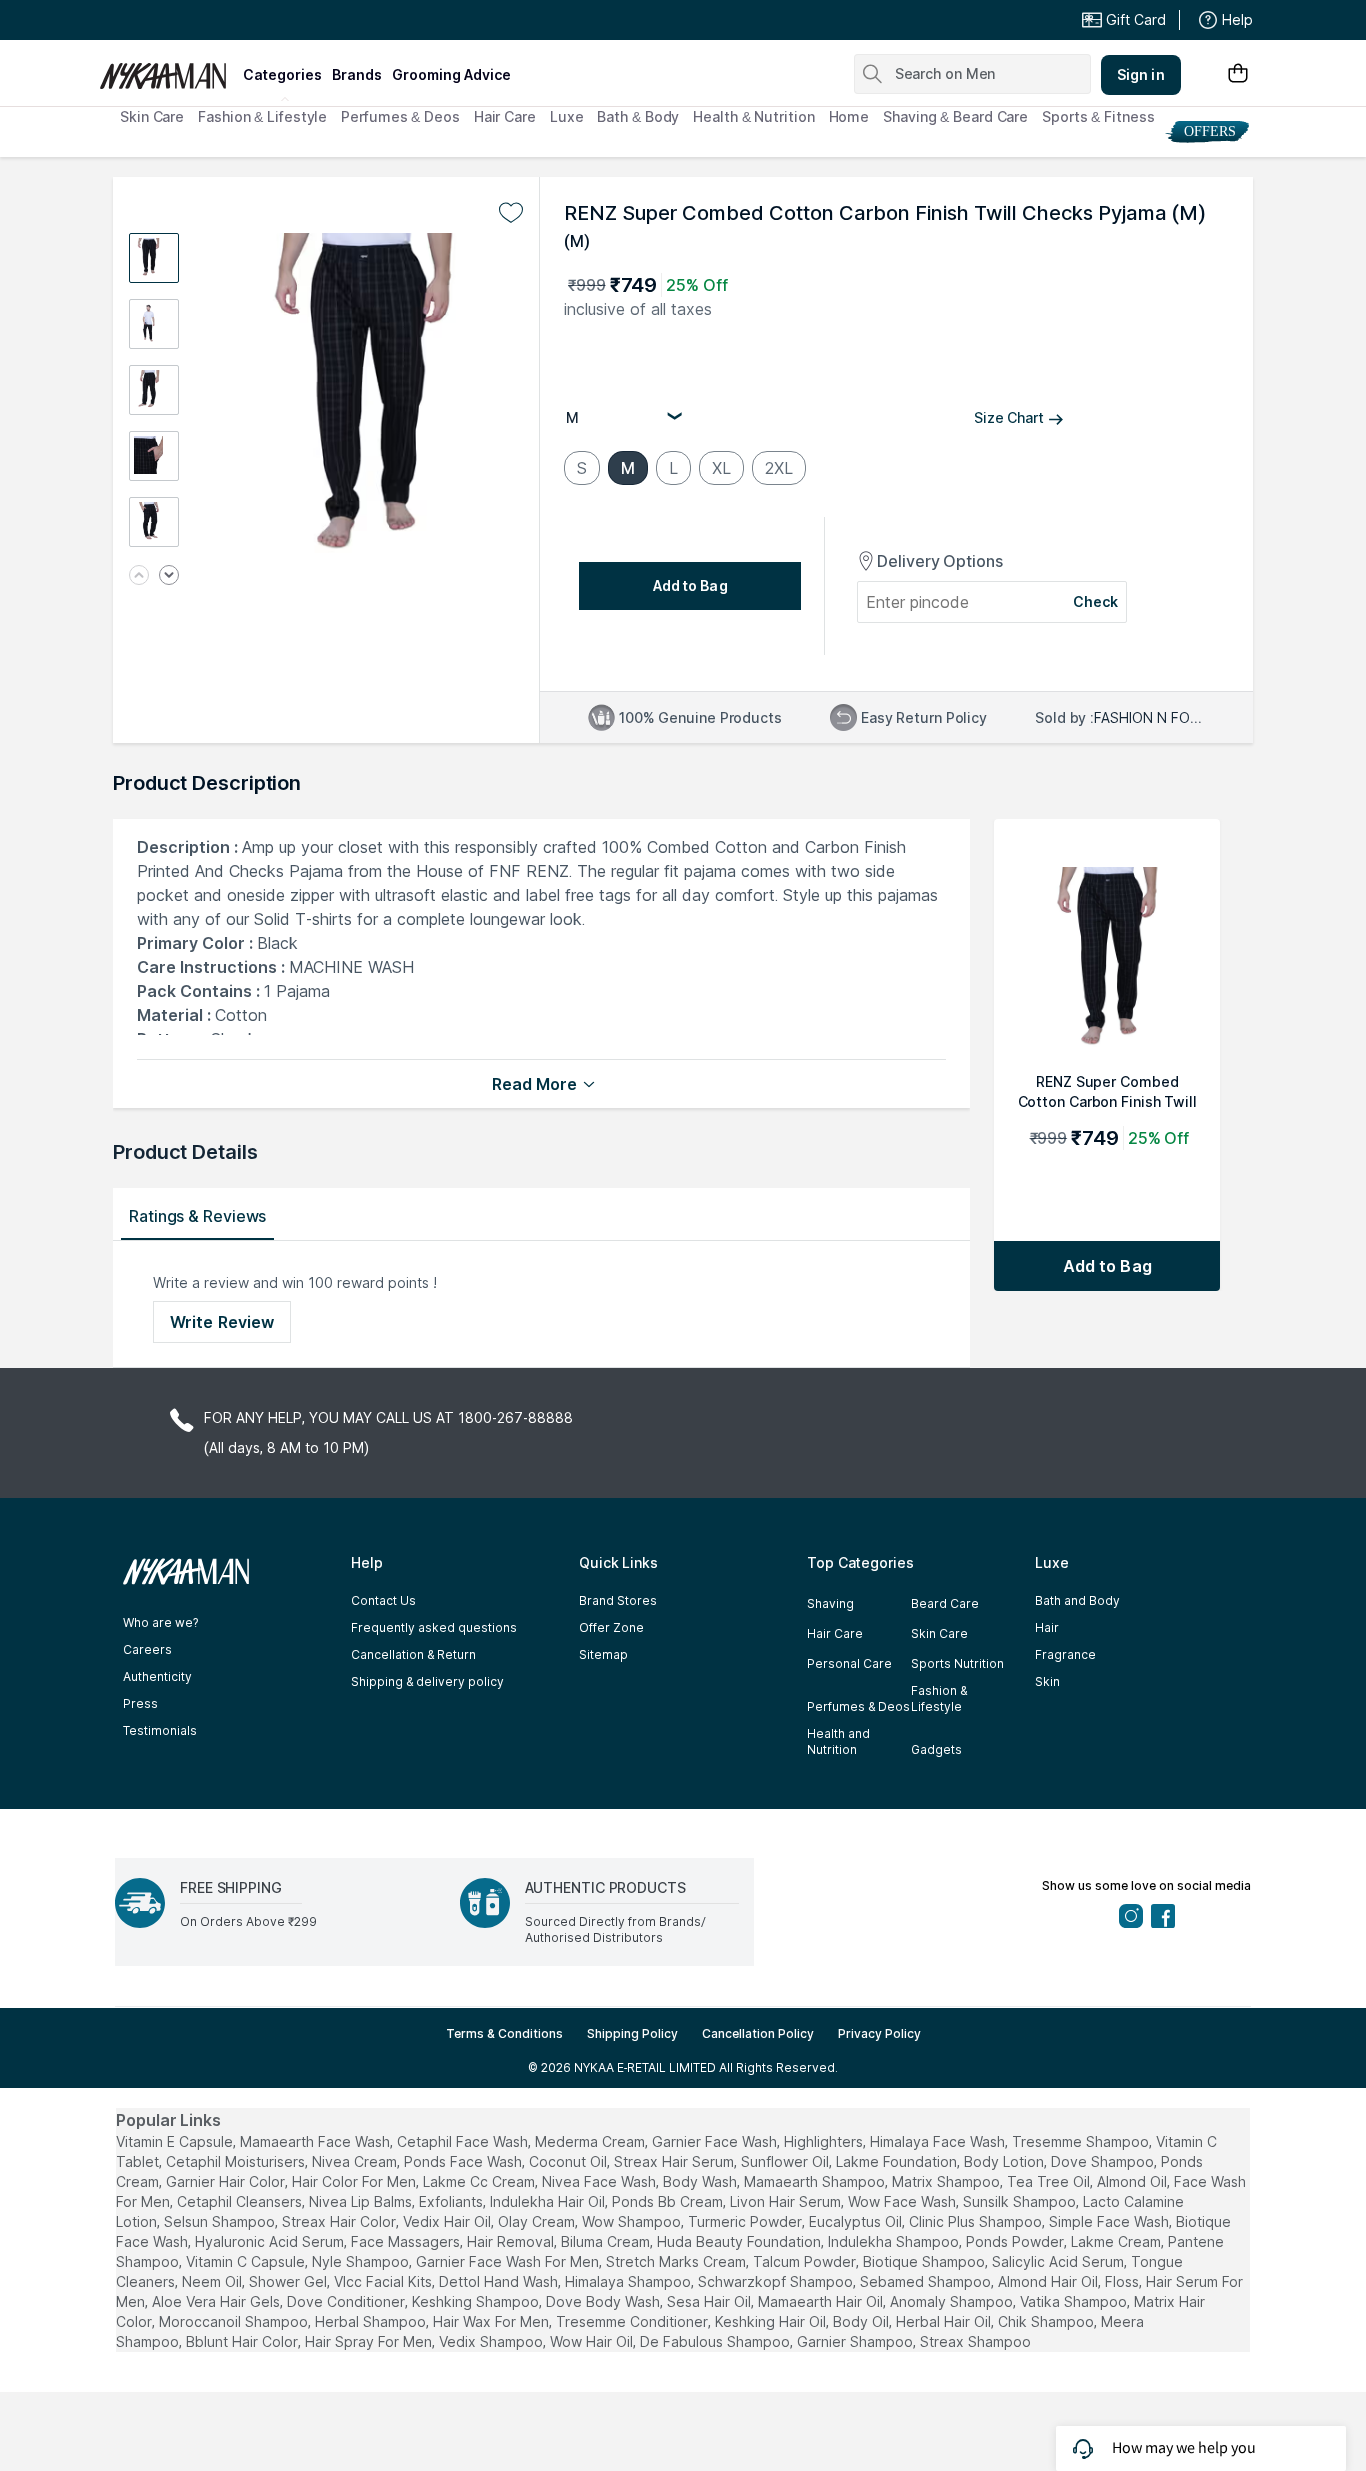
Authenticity (157, 1676)
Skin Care (152, 116)
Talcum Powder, (806, 2261)
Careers (147, 1649)
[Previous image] (139, 576)
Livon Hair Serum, (787, 2201)
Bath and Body (1077, 1600)
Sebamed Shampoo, (927, 2281)
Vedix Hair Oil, (448, 2221)
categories (282, 74)
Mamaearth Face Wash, (316, 2141)
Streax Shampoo (975, 2341)
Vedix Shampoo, (492, 2341)
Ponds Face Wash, (464, 2161)
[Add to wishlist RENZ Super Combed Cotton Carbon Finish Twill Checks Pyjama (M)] (511, 213)
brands (357, 74)
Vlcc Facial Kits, (384, 2281)
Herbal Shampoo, (372, 2321)
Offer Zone (611, 1627)
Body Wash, (701, 2181)
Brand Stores (618, 1600)
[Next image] (169, 576)
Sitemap (603, 1654)
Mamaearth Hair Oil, (822, 2301)
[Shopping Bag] (1238, 74)
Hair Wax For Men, (492, 2321)
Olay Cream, (538, 2221)
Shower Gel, (289, 2281)
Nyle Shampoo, (362, 2261)
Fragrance (1065, 1654)
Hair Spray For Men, (370, 2341)
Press (140, 1703)
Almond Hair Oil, (1049, 2281)
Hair (1047, 1627)
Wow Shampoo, (633, 2221)
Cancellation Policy (758, 2033)
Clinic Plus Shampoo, (977, 2221)
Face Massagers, (407, 2241)
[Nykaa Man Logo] (168, 69)
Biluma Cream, (607, 2241)
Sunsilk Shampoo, (1021, 2201)
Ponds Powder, (1016, 2241)
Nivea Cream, (356, 2161)
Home (849, 116)
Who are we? (160, 1622)
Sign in (1141, 74)
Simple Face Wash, (1110, 2221)
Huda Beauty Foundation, (740, 2241)
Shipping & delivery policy (427, 1681)
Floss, (1123, 2281)
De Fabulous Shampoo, (716, 2341)
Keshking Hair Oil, (772, 2321)
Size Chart (1009, 417)
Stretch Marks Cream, (677, 2261)
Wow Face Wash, (903, 2201)
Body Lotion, (1005, 2161)
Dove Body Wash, (604, 2301)
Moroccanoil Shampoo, (235, 2321)
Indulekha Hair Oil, (549, 2201)
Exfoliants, (452, 2201)
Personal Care (849, 1663)
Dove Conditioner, (347, 2301)
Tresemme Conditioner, (633, 2321)
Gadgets (936, 1749)
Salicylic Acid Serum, (1059, 2261)
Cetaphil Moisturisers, (237, 2161)
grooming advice (451, 74)
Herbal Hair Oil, (945, 2321)
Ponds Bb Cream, (669, 2201)
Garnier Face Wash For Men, (509, 2261)
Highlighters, (825, 2141)
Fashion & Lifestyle (262, 116)
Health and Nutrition (838, 1741)
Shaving (830, 1603)
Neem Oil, (213, 2281)
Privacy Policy (879, 2033)
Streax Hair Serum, (675, 2161)
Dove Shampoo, (1104, 2161)
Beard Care (945, 1603)
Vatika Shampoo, (1075, 2301)
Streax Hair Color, (340, 2221)
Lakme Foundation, (898, 2161)
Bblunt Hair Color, (243, 2341)
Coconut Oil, (569, 2161)
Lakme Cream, (1117, 2241)
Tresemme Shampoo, (1082, 2141)
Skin (1047, 1681)
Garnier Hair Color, (227, 2181)
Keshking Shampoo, (477, 2301)
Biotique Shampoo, (925, 2261)
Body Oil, (862, 2321)
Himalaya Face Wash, (939, 2141)
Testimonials (160, 1730)
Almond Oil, (1133, 2181)
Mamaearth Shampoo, (816, 2181)
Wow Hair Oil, (593, 2341)
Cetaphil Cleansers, (241, 2201)
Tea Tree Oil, (1050, 2181)
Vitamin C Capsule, (247, 2261)
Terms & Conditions (504, 2033)
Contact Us (383, 1600)
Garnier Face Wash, (716, 2141)
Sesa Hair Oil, (710, 2301)
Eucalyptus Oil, (857, 2221)
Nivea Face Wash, (600, 2181)
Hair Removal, (512, 2241)
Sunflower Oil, (786, 2161)
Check (1096, 601)
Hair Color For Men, (355, 2181)
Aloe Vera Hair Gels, (217, 2301)
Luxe (567, 116)
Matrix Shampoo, (947, 2181)
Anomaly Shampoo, (953, 2301)
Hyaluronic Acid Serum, (271, 2241)
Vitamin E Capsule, (176, 2141)
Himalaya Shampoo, (629, 2281)
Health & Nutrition (753, 116)
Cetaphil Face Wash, (464, 2141)
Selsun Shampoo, (221, 2221)
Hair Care (505, 116)
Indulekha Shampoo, (895, 2241)
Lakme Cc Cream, (480, 2181)
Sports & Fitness (1098, 116)
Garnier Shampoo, (856, 2341)
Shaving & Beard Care (955, 116)
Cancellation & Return (413, 1654)
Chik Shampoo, (1047, 2321)
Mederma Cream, (591, 2141)
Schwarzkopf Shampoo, (777, 2281)
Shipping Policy (632, 2033)
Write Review (222, 1322)
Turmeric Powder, (746, 2221)
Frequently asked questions (434, 1627)
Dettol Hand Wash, (500, 2281)
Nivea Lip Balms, (362, 2201)
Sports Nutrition (957, 1663)
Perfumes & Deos (400, 116)
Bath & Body (638, 116)
